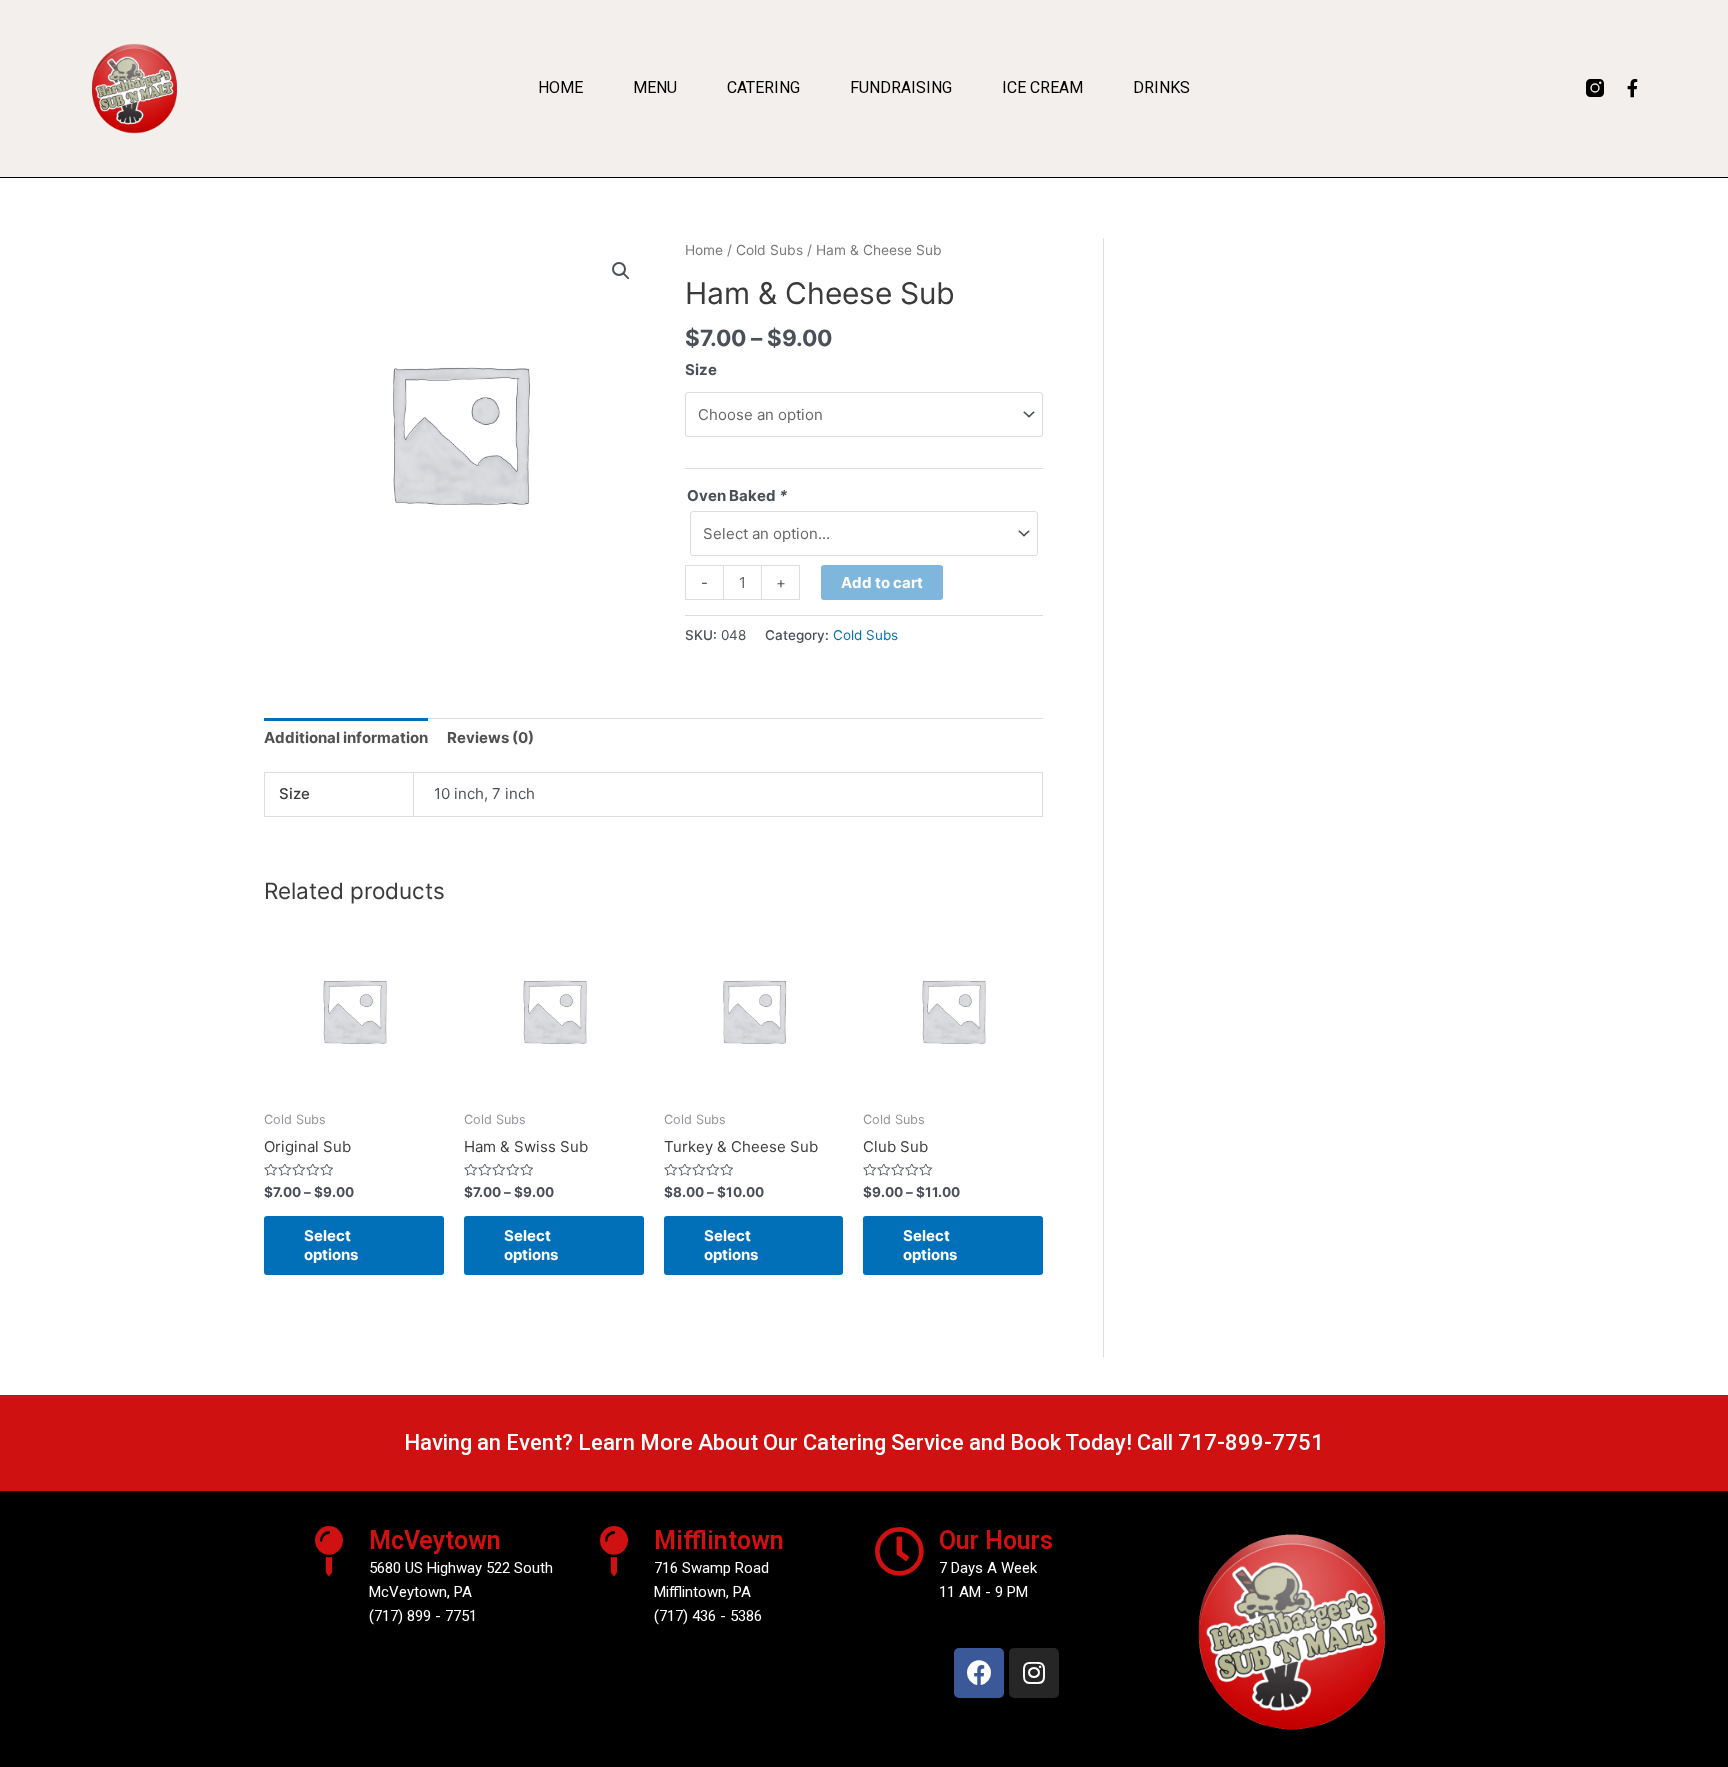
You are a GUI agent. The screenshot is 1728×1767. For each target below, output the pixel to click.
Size (701, 369)
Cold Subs (769, 250)
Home (560, 87)
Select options (331, 1245)
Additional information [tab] (346, 737)
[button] (621, 271)
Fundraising (901, 87)
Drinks (1161, 87)
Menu (655, 87)
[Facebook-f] (1633, 88)
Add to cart (882, 582)
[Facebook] (979, 1673)
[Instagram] (1034, 1673)
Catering (763, 87)
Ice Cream (1042, 87)
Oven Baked (737, 495)
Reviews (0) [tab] (490, 737)
